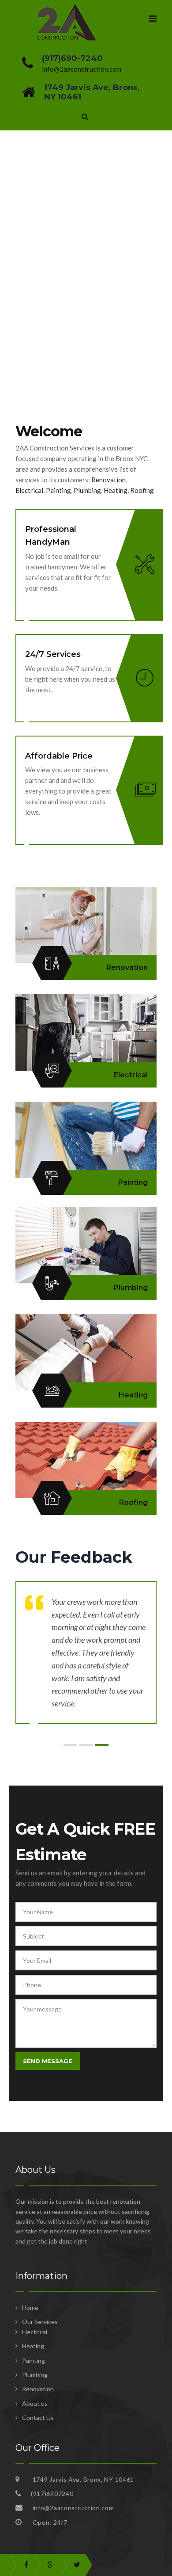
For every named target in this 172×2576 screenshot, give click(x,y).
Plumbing (87, 490)
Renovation (108, 480)
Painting (58, 490)
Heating (116, 490)
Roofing (143, 490)
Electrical (29, 490)
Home (30, 2307)
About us (35, 2403)
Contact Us (38, 2418)
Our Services (40, 2322)
